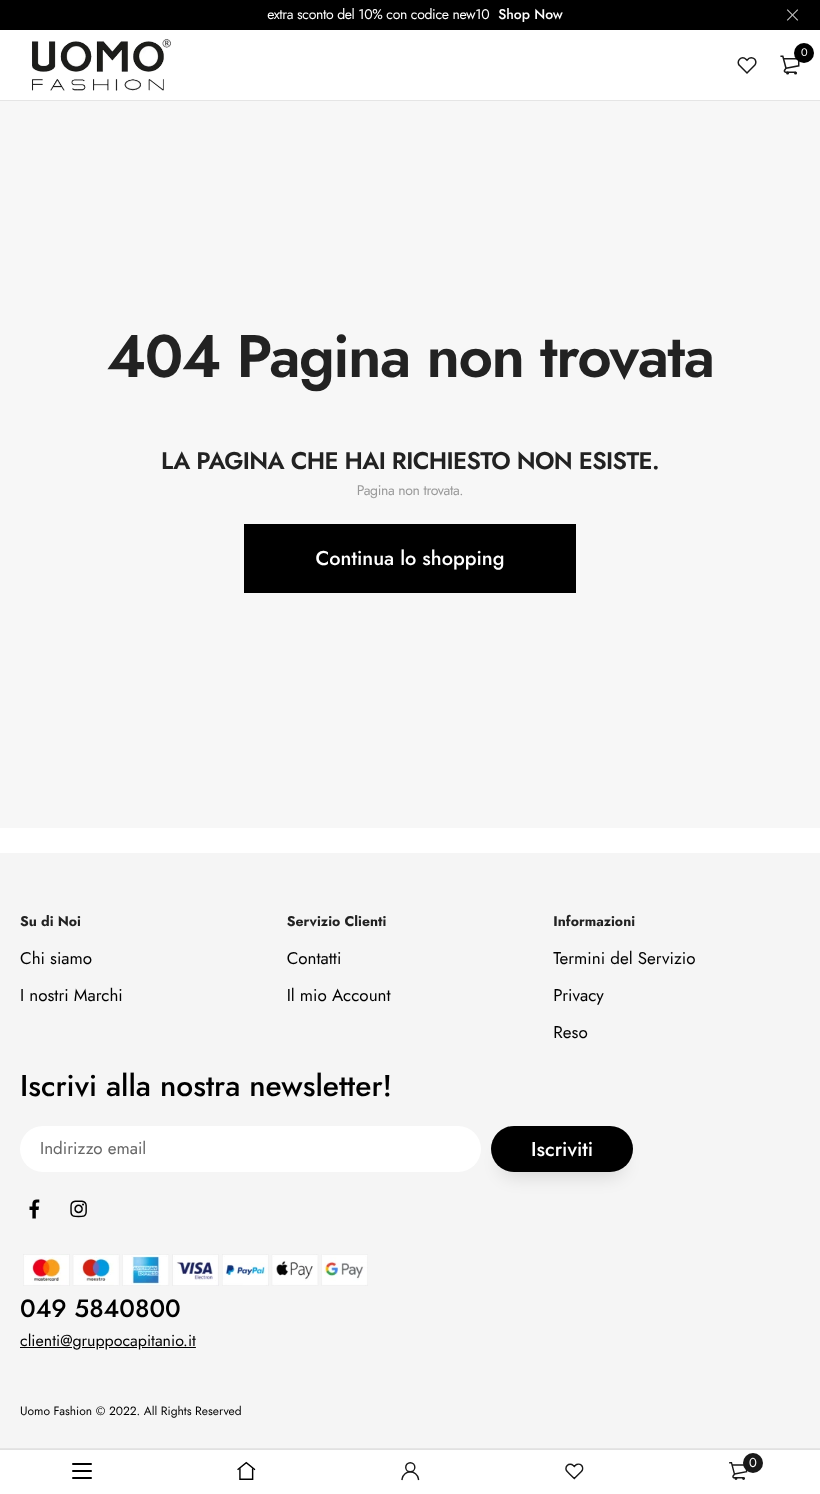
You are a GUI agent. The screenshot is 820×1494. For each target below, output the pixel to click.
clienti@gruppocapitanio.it (108, 1340)
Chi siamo (56, 959)
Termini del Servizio (624, 959)
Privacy (578, 996)
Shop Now (530, 15)
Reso (570, 1033)
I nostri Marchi (71, 996)
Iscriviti (562, 1149)
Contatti (314, 959)
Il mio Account (339, 996)
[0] (790, 65)
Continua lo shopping (410, 558)
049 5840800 (100, 1308)
